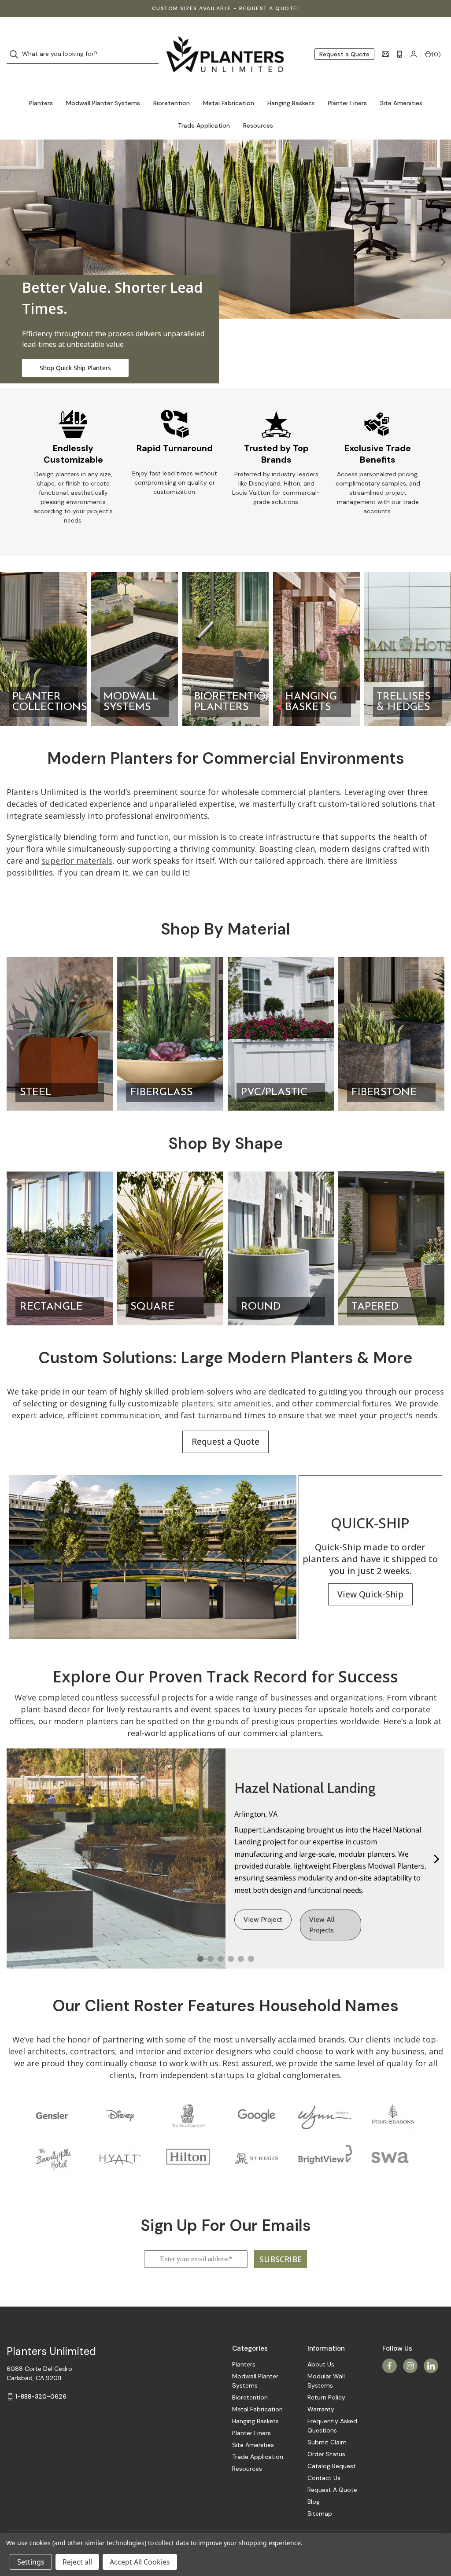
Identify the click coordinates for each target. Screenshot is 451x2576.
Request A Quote (332, 2490)
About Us (321, 2364)
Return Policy (326, 2397)
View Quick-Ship (370, 1594)
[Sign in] (414, 54)
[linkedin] (431, 2366)
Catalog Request (332, 2466)
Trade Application (204, 125)
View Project (263, 1919)
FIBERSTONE (384, 1093)
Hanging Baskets (291, 103)
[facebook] (390, 2366)
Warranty (321, 2409)
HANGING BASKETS (311, 702)
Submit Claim (327, 2442)
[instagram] (410, 2366)
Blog (314, 2502)
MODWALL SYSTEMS (131, 702)
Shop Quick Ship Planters (75, 368)
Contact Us (324, 2478)
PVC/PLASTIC (274, 1093)
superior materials (77, 861)
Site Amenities (401, 103)
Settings (31, 2562)
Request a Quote (344, 54)
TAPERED (375, 1307)
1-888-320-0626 (41, 2396)
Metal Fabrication (229, 103)
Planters (41, 103)
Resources (258, 125)
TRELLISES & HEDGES (404, 702)
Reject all (77, 2562)
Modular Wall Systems (326, 2381)
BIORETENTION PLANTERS (234, 702)
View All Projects (322, 1925)
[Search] (17, 54)
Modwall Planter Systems (103, 103)
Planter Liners (347, 103)
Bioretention (172, 103)
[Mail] (385, 54)
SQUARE (152, 1307)
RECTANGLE (51, 1307)
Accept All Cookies (140, 2562)
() (436, 54)
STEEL (36, 1093)
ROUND (261, 1307)
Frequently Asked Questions (332, 2426)
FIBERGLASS (162, 1093)
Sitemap (320, 2513)
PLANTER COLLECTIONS (50, 702)
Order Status (326, 2454)
